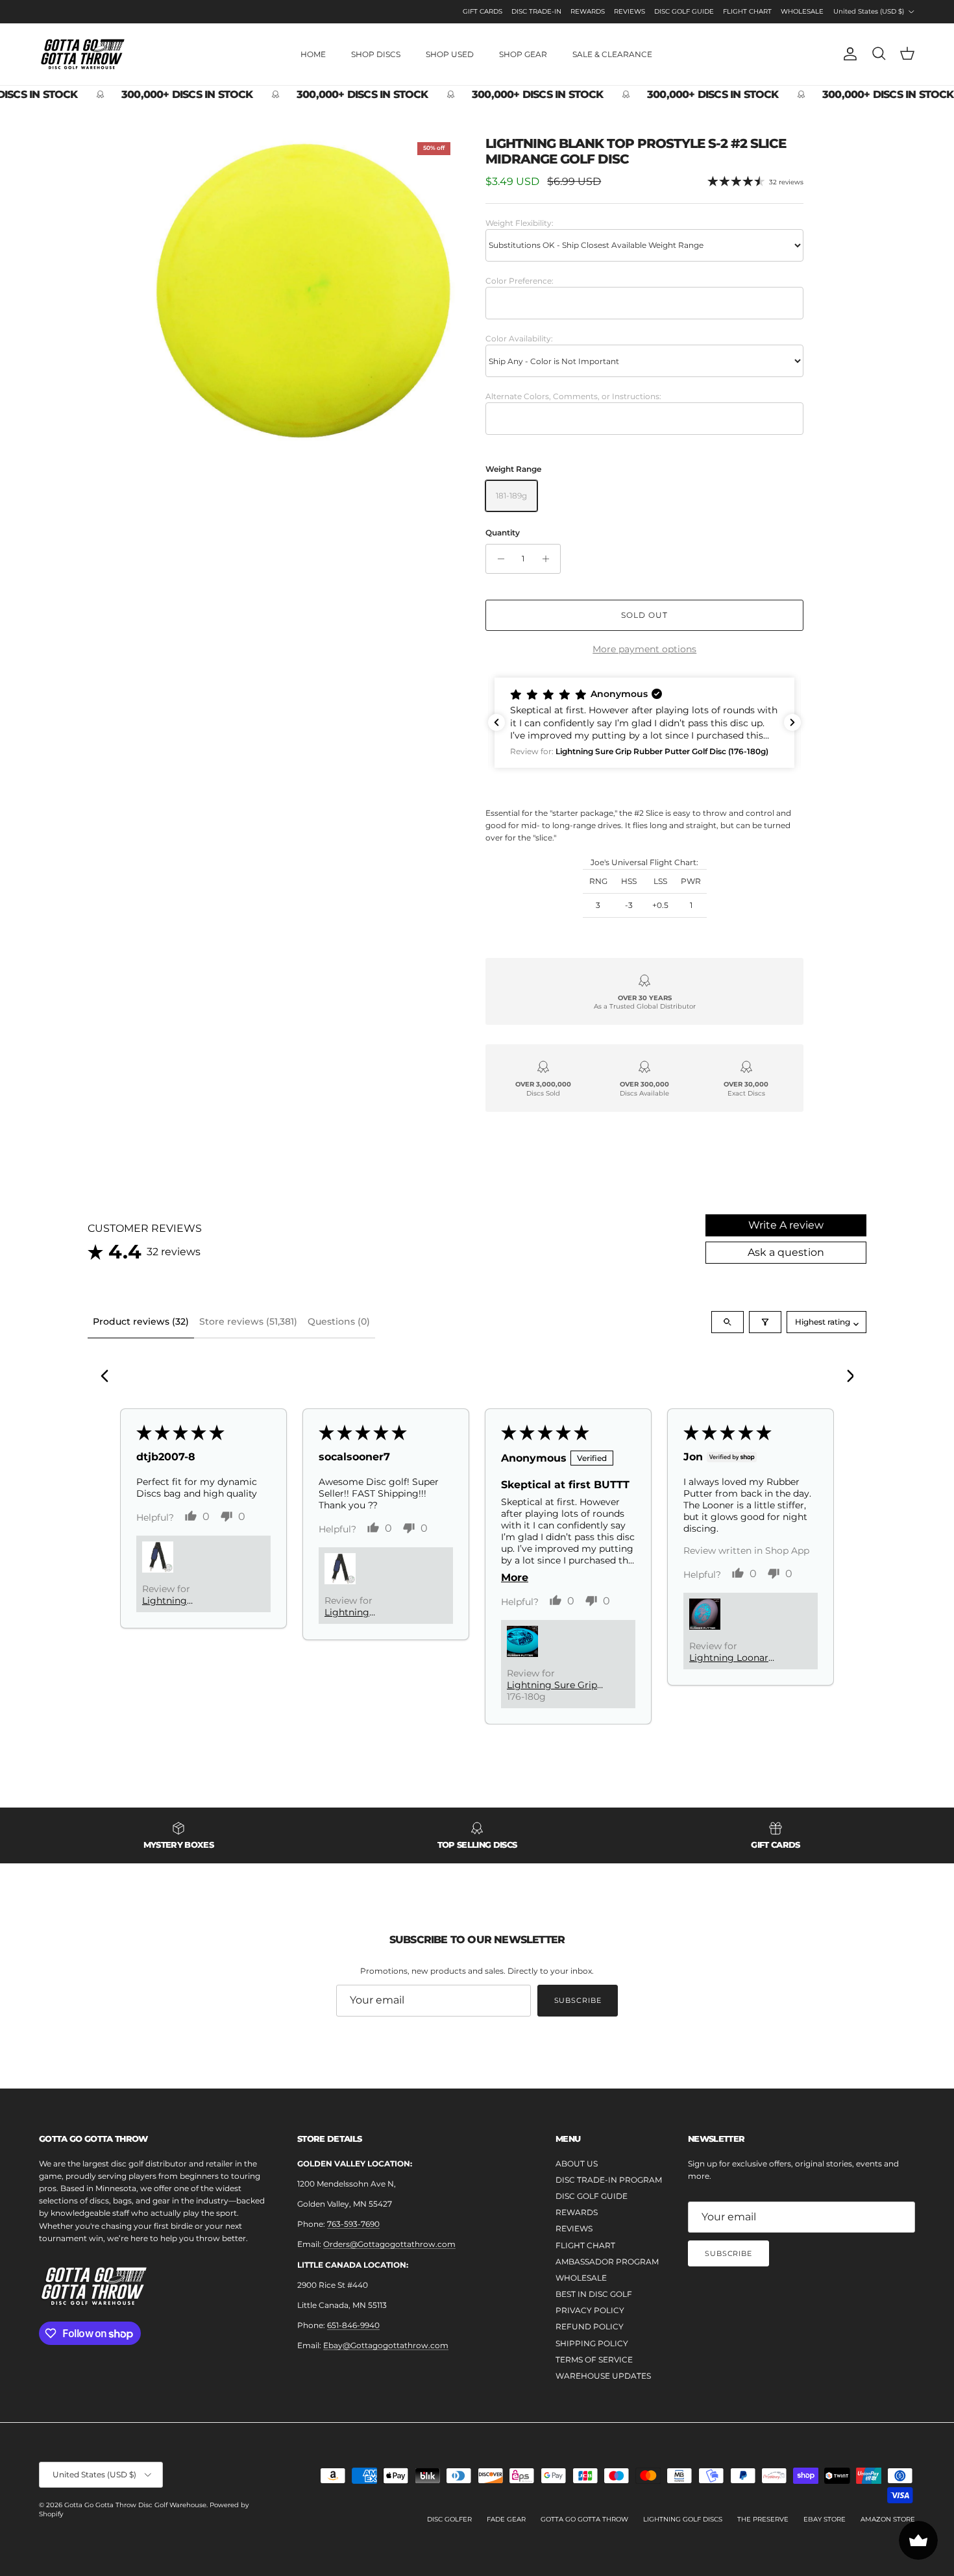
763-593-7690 (353, 2224)
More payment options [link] (644, 649)
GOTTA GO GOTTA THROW (584, 2519)
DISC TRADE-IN (536, 11)
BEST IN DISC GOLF (594, 2294)
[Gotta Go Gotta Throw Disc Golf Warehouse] (83, 54)
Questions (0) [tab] (339, 1321)
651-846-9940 (353, 2325)
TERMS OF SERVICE (594, 2360)
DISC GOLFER (449, 2519)
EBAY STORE (825, 2519)
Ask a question (786, 1252)
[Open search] (728, 1322)
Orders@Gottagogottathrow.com (389, 2244)
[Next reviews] (792, 722)
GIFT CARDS (483, 11)
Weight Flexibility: (520, 223)
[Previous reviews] (496, 722)
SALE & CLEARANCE (612, 54)
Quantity (503, 533)
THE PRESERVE (763, 2519)
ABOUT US (577, 2164)
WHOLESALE (802, 11)
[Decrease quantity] (497, 559)
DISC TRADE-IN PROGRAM (609, 2180)
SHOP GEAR (523, 54)
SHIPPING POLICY (592, 2343)
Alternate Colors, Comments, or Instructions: (573, 396)
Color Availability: (519, 338)
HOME (313, 54)
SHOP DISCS (376, 54)
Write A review (786, 1225)
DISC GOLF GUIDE (684, 11)
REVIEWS (630, 11)
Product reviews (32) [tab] (141, 1321)
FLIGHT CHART (747, 11)
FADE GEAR (506, 2519)
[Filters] (765, 1322)
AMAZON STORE (888, 2519)
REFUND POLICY (590, 2326)
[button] (644, 723)
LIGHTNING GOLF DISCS (683, 2519)
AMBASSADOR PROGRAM (607, 2262)
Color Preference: (520, 281)
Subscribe (578, 2000)
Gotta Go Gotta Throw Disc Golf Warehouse (135, 2505)
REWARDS (588, 11)
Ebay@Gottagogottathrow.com (386, 2345)
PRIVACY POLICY (590, 2310)
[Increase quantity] (549, 559)
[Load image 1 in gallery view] (304, 289)
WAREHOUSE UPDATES (603, 2376)
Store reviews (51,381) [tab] (248, 1321)
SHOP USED (450, 54)
